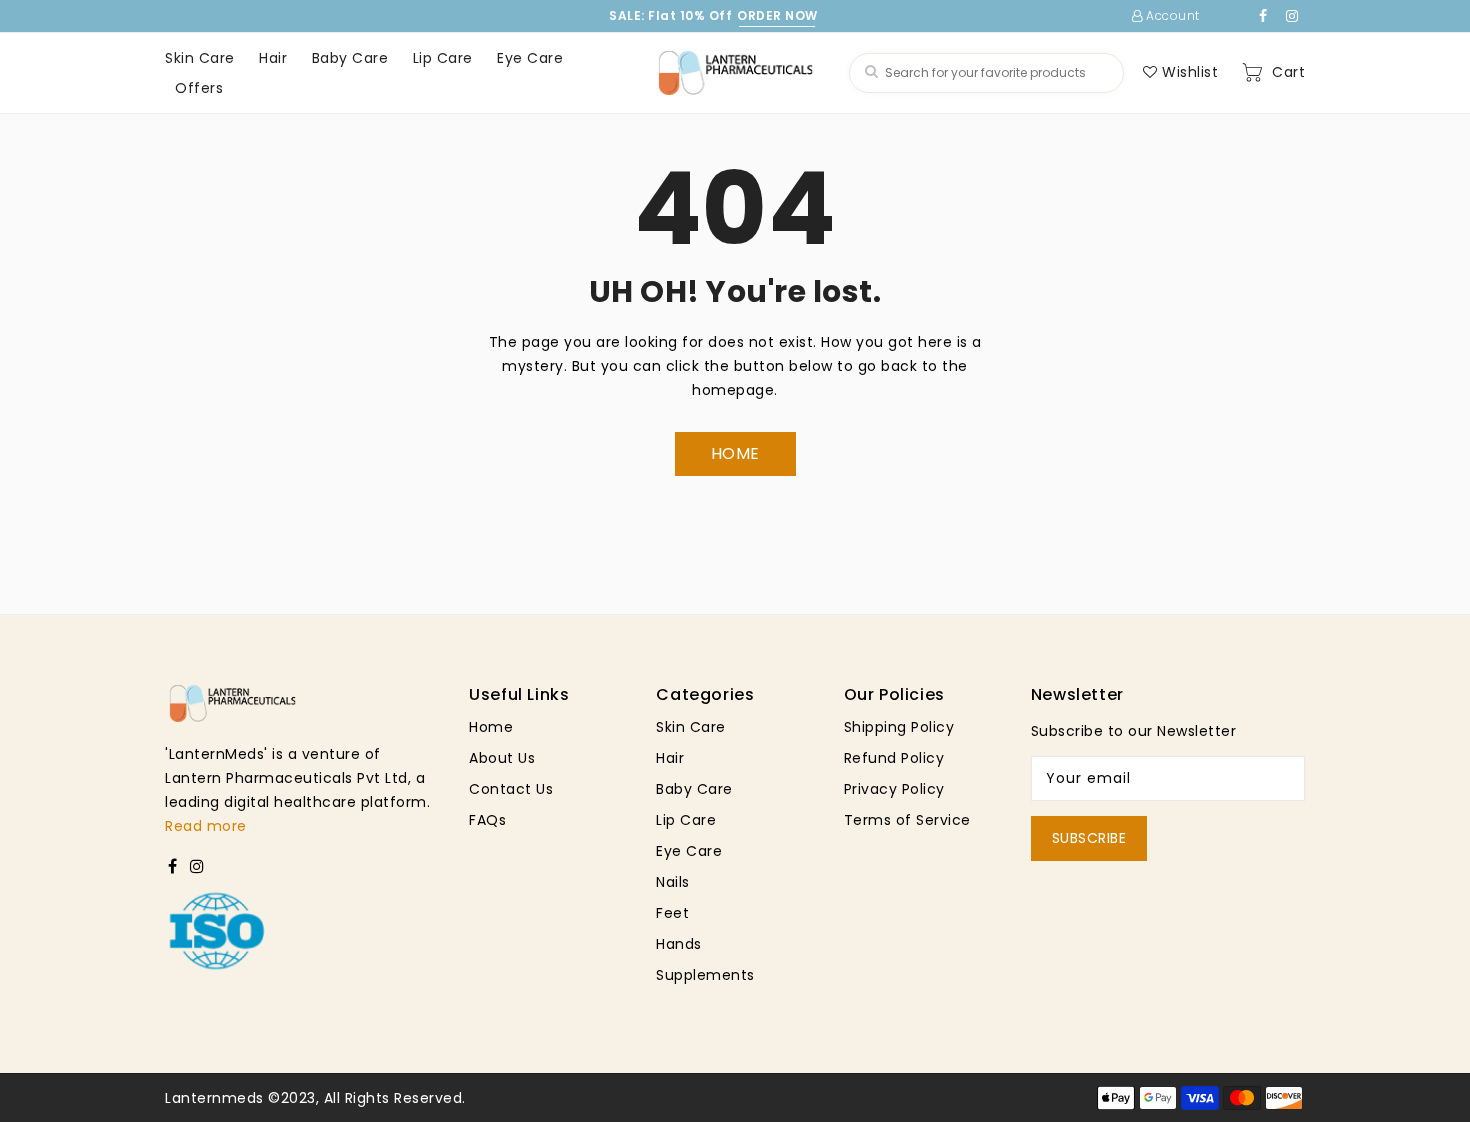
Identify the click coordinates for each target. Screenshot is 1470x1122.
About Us (502, 758)
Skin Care (691, 727)
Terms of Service (907, 820)
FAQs (487, 820)
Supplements (705, 975)
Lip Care (686, 820)
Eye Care (689, 851)
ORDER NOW (777, 15)
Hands (679, 944)
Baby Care (694, 789)
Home (491, 727)
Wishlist (1188, 72)
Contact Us (511, 789)
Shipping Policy (899, 727)
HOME (735, 453)
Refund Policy (894, 758)
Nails (673, 882)
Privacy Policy (894, 789)
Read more (206, 826)
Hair (670, 758)
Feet (672, 913)
